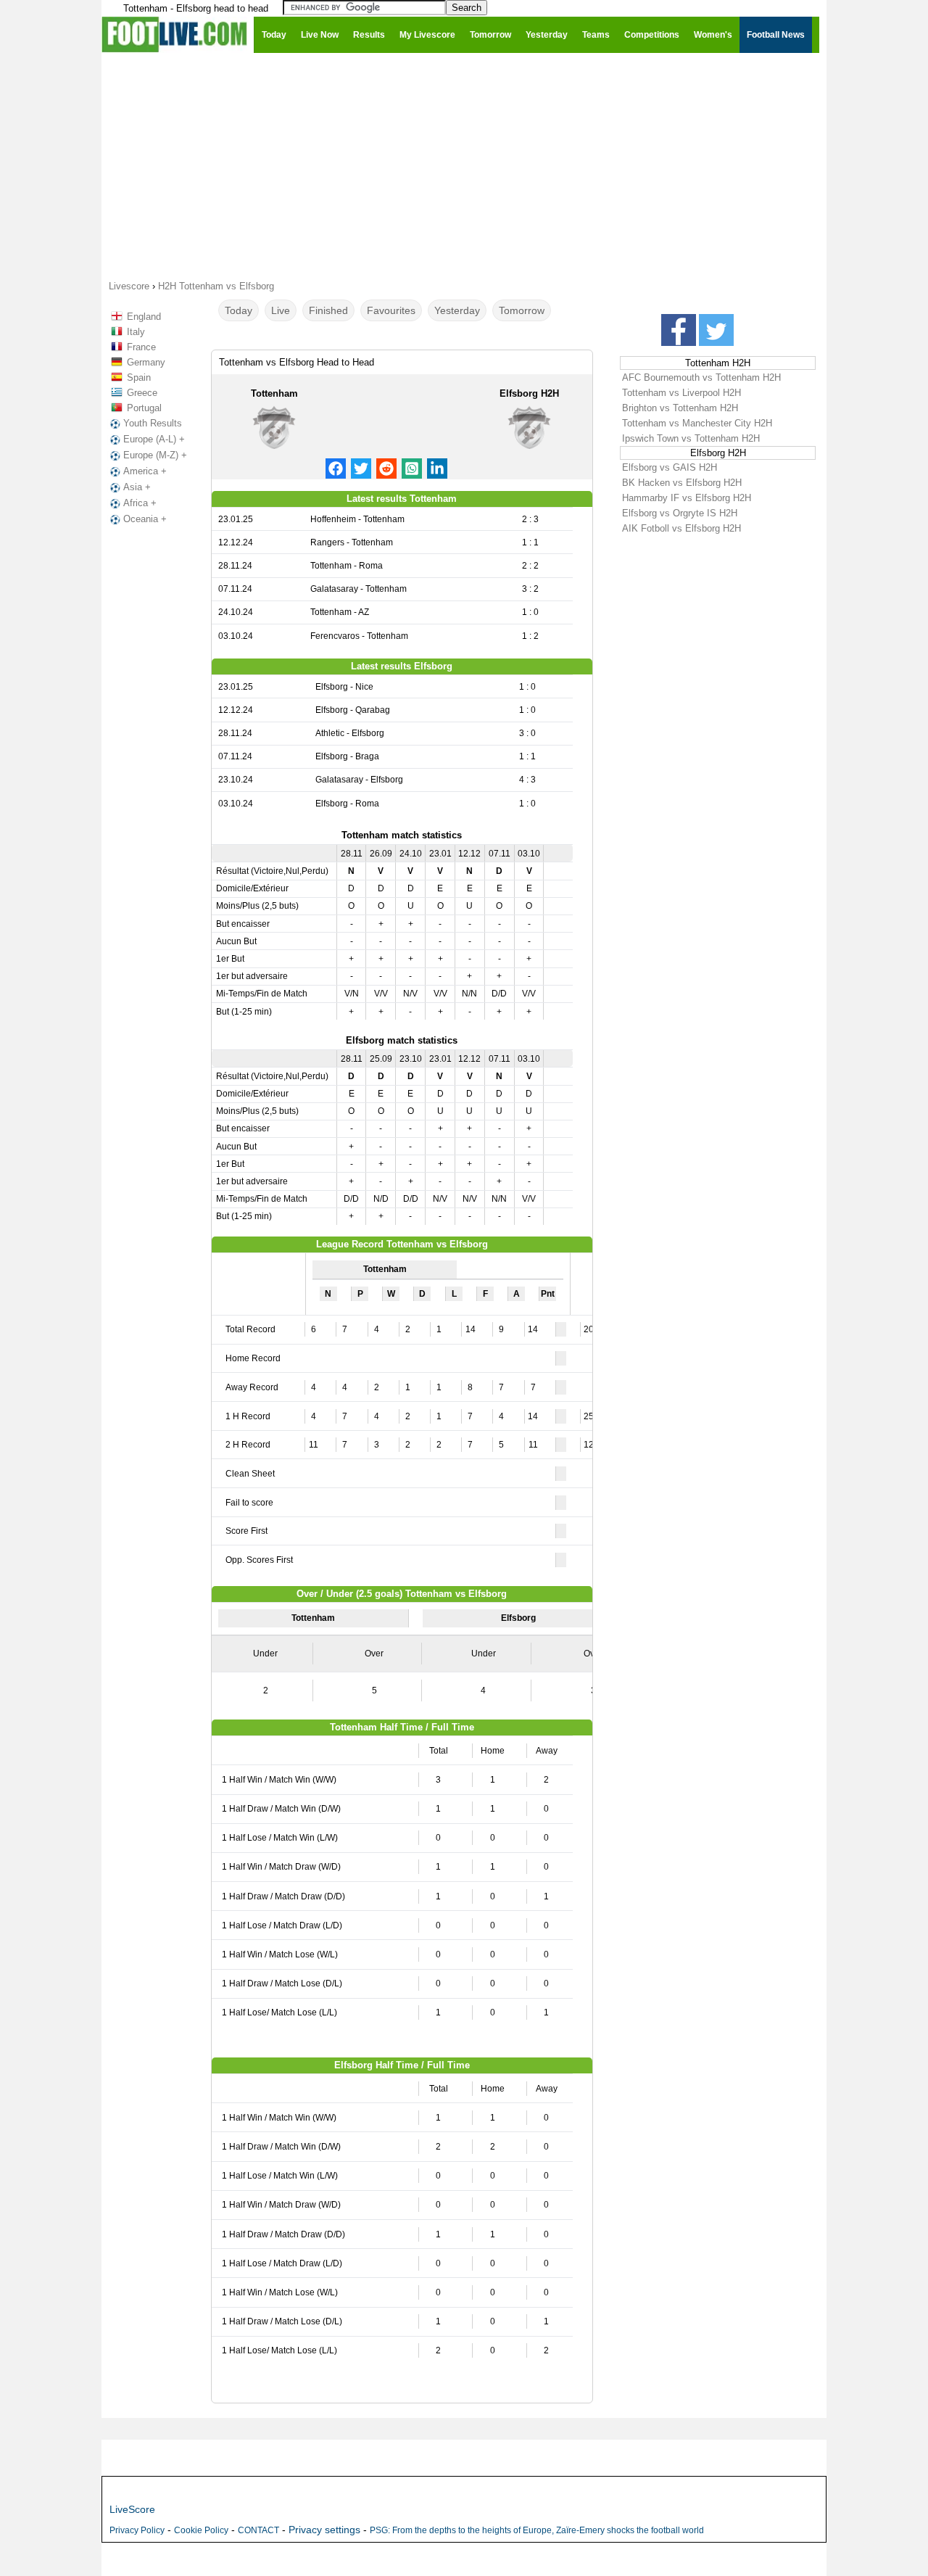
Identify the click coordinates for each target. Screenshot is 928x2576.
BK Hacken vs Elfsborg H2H (682, 483)
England (144, 317)
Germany (146, 362)
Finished (328, 310)
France (141, 347)
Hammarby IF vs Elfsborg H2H (687, 498)
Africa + (140, 503)
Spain (139, 377)
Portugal (144, 408)
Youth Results (153, 423)
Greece (142, 393)
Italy (136, 332)
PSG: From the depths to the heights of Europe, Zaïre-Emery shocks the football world (537, 2530)
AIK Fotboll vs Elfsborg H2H (681, 528)
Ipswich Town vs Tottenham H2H (691, 438)
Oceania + (145, 519)
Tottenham (274, 393)
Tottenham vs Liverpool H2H (681, 393)
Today (239, 310)
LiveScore (132, 2509)
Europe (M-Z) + (155, 455)
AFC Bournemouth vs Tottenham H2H (701, 377)
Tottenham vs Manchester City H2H (697, 423)
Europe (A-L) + (154, 439)
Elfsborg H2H (529, 393)
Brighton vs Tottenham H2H (680, 408)
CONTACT (258, 2530)
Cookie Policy (201, 2530)
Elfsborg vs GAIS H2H (670, 467)
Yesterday (457, 310)
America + (145, 471)
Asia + (137, 487)
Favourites (391, 310)
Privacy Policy (137, 2530)
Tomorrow (522, 310)
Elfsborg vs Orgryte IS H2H (680, 513)
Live (281, 310)
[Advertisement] (464, 165)
